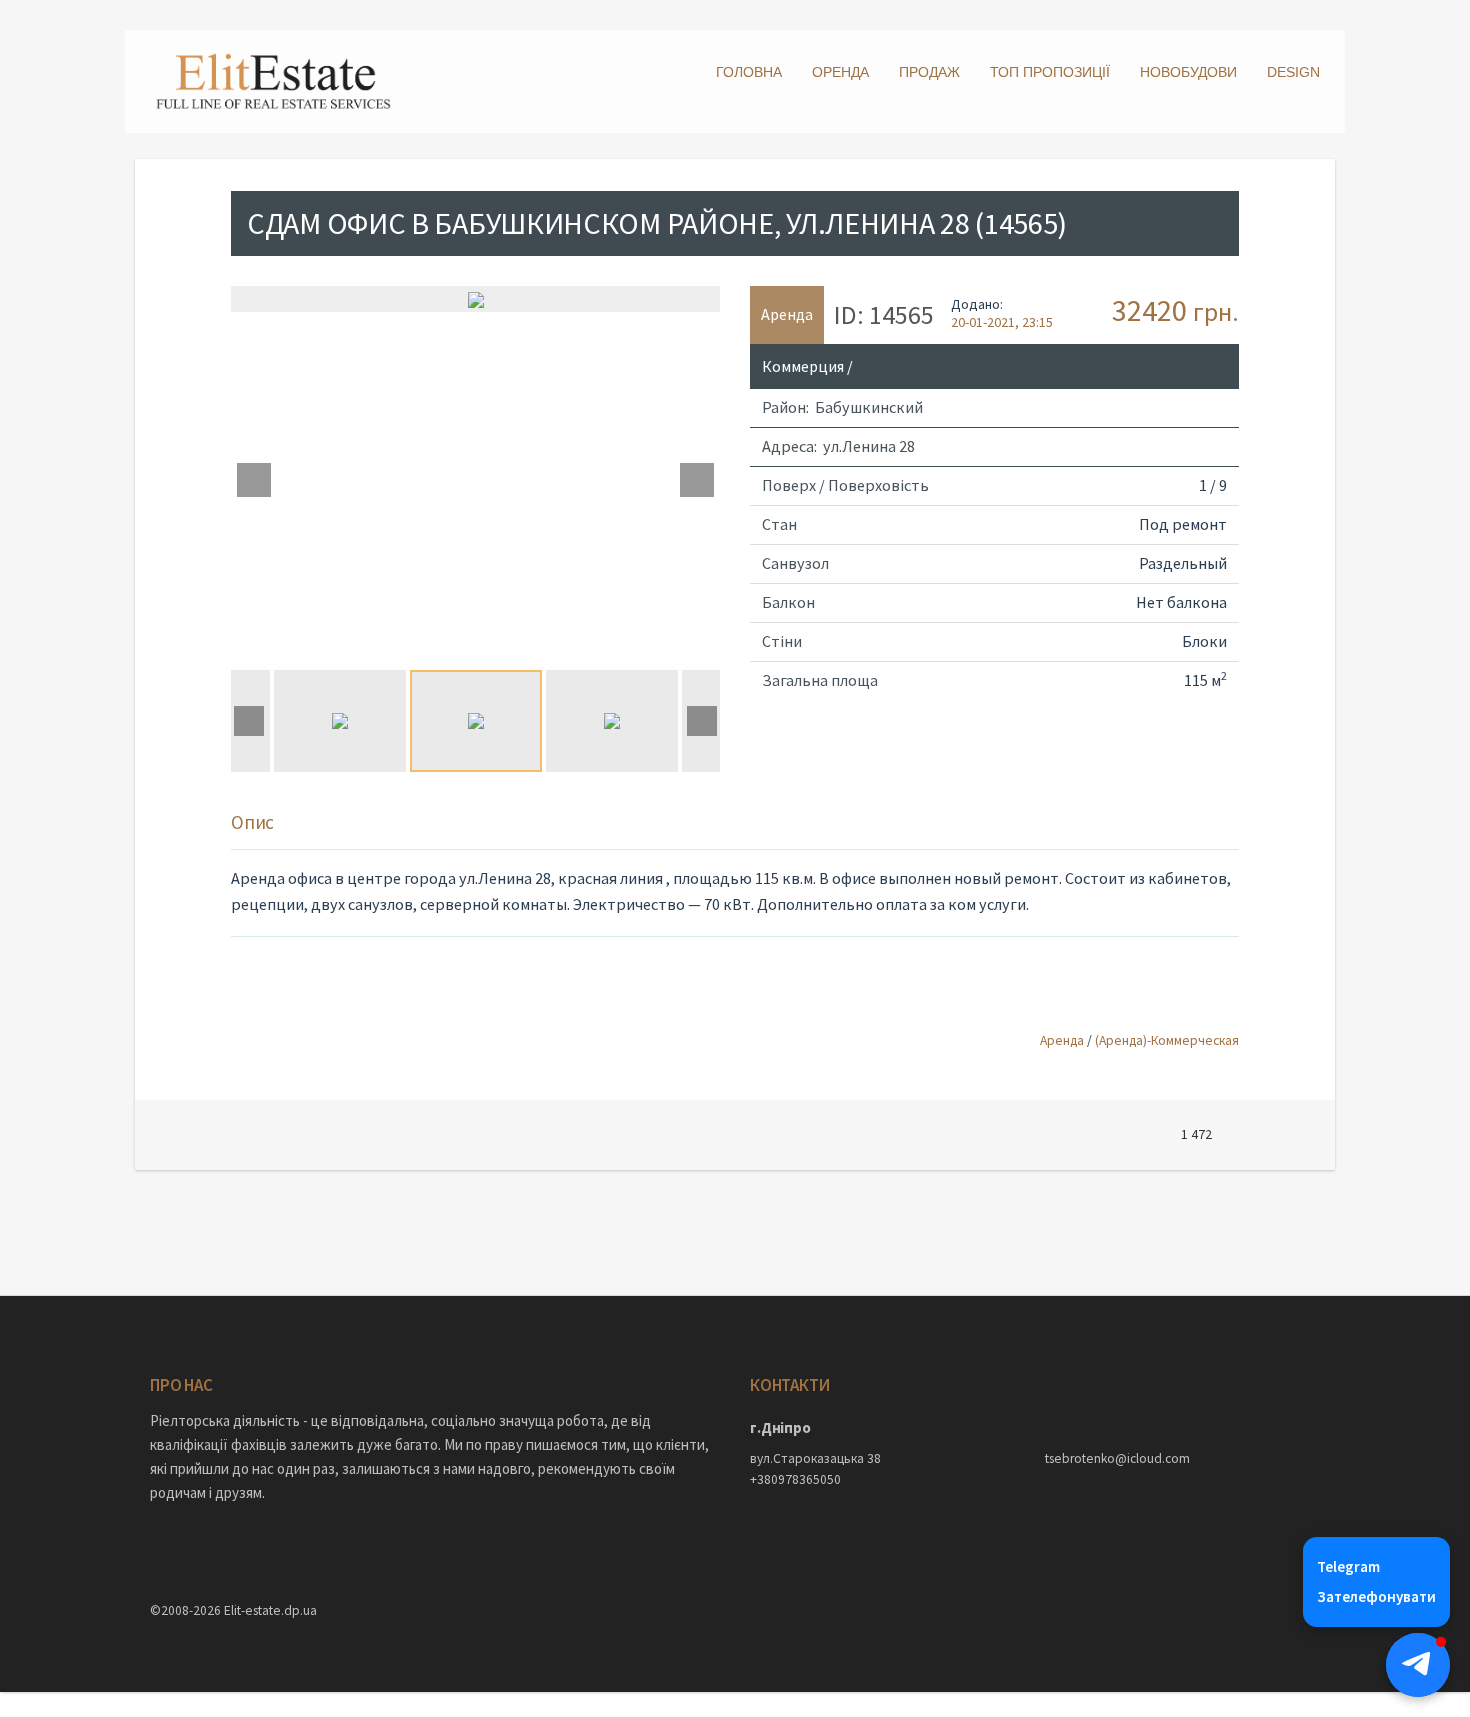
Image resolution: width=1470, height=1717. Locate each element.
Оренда (840, 72)
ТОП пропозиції (1050, 72)
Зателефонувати (1376, 1596)
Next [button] (697, 480)
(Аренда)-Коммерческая (1167, 1040)
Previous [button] (254, 480)
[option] (475, 299)
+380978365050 (795, 1479)
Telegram (1348, 1566)
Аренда (1062, 1040)
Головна (749, 72)
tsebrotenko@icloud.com (1117, 1458)
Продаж (929, 72)
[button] (1418, 1665)
